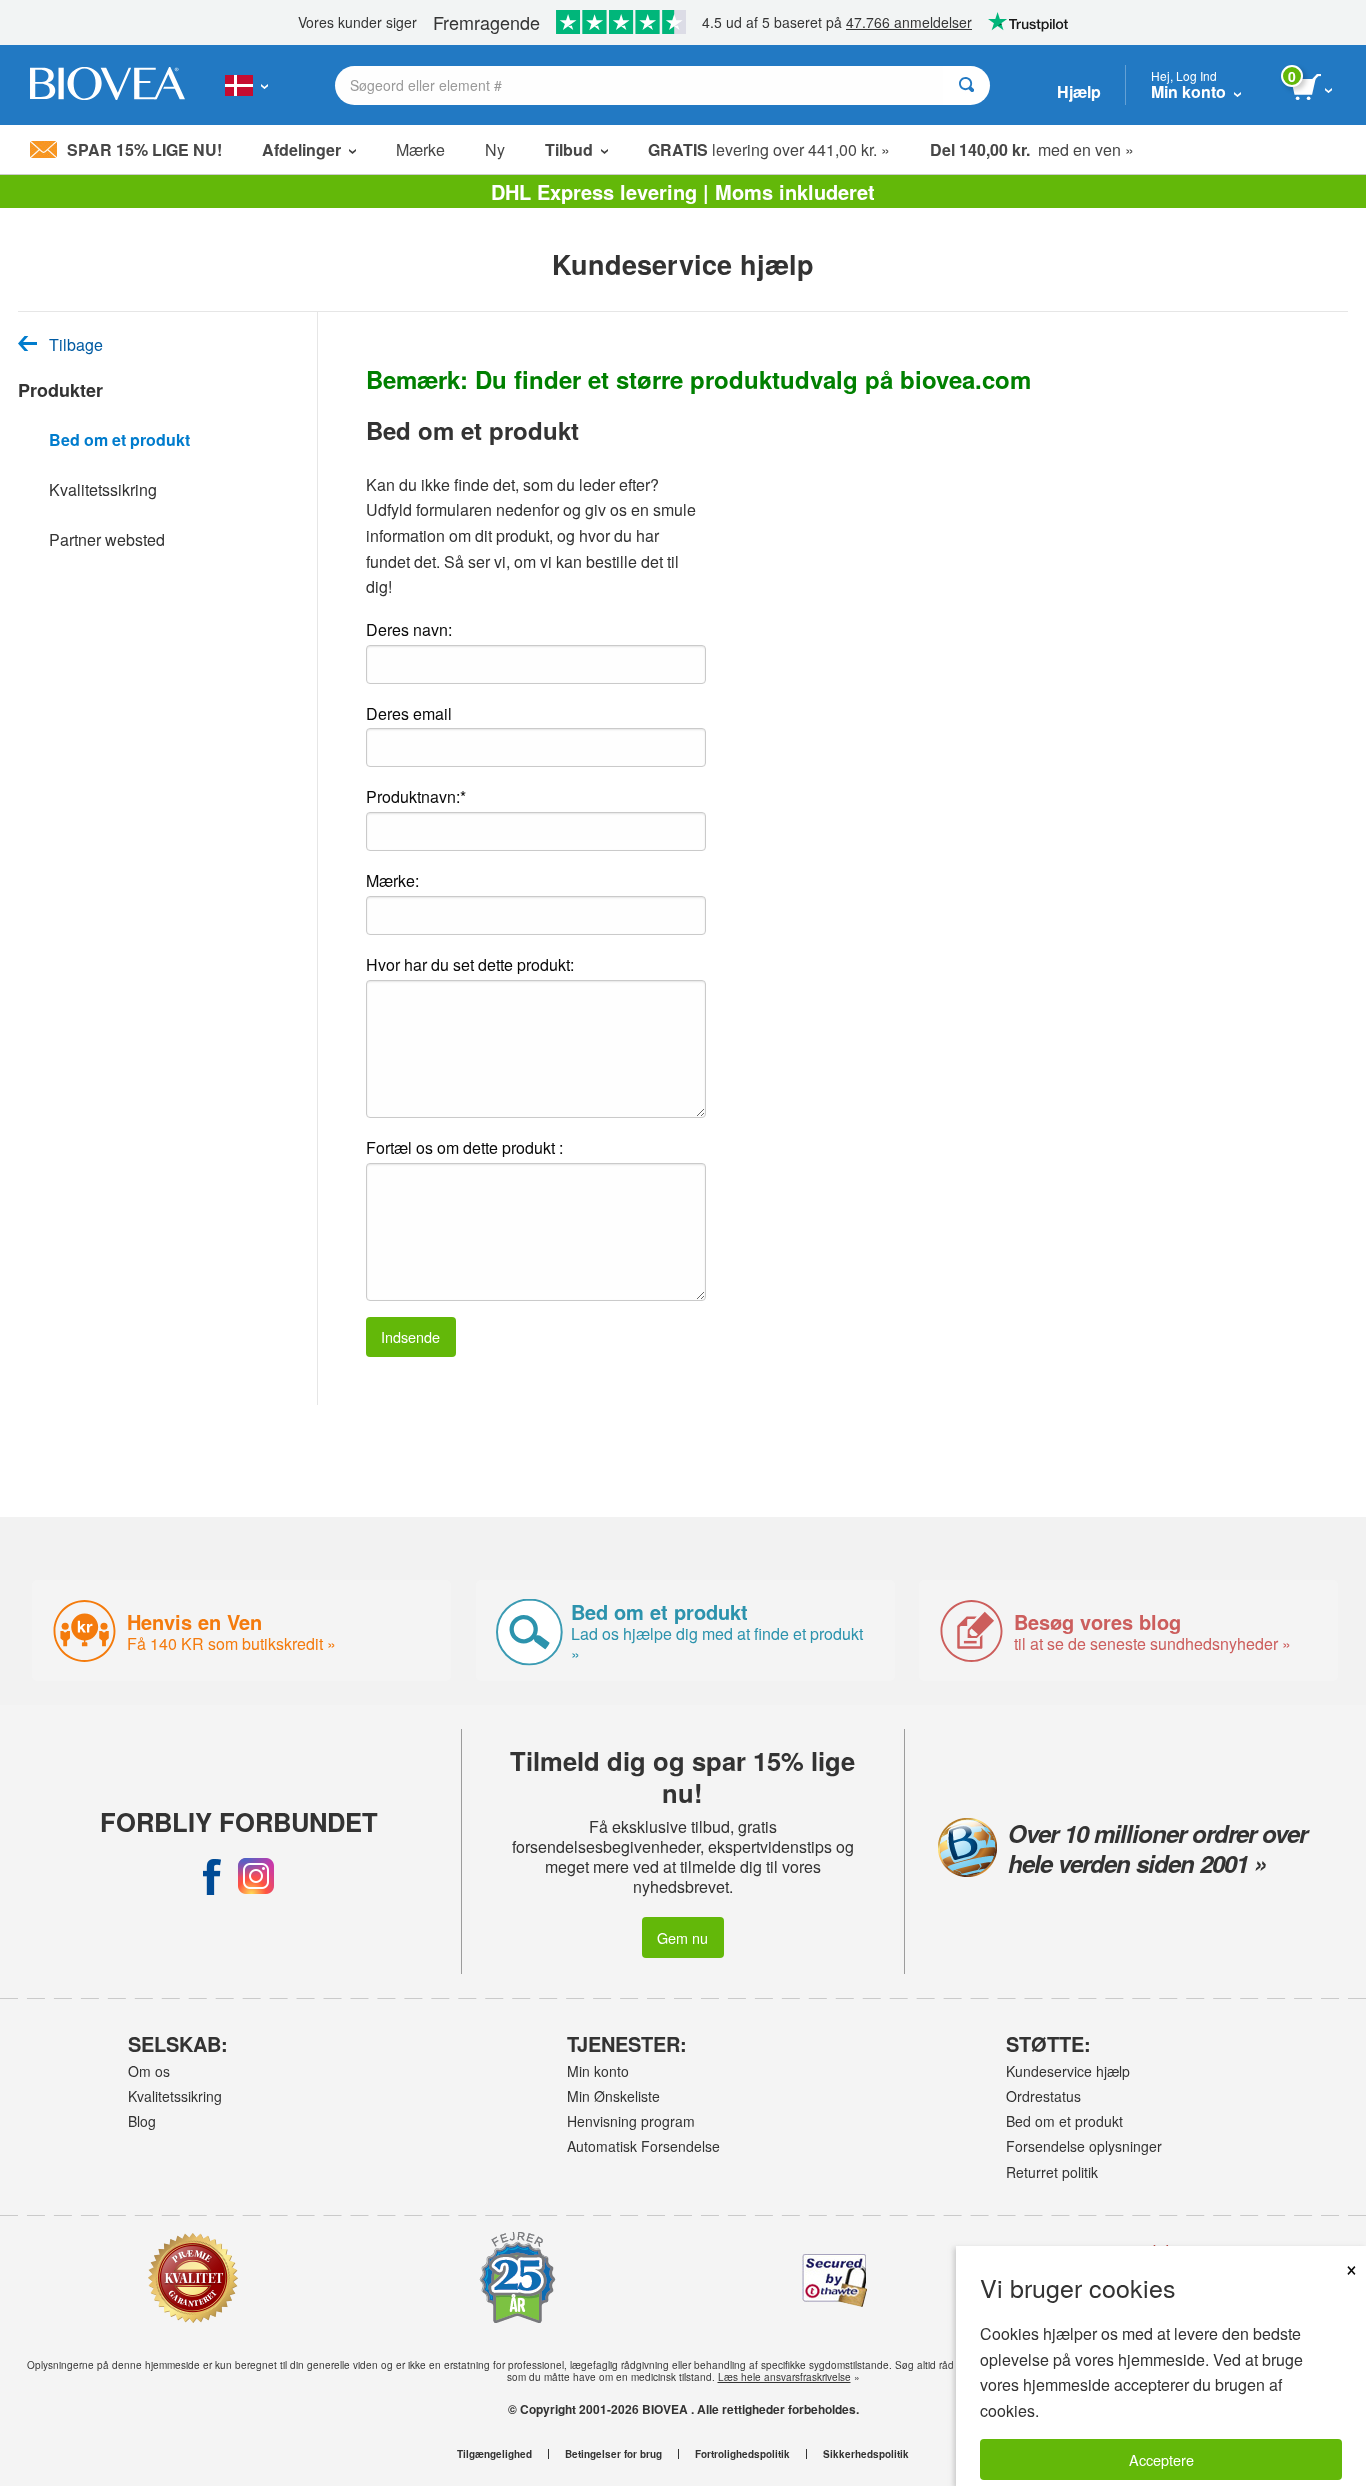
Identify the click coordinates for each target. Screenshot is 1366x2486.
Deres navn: (409, 629)
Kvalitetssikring (103, 489)
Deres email (409, 713)
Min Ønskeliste (613, 2096)
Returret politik (1052, 2172)
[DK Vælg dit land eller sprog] (246, 85)
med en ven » (1032, 149)
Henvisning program (631, 2121)
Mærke (420, 149)
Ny (495, 149)
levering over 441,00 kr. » (769, 149)
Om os (149, 2071)
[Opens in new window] (212, 1876)
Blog (142, 2121)
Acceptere (1161, 2459)
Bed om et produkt (119, 439)
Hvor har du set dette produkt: (470, 964)
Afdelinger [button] (301, 149)
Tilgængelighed (494, 2454)
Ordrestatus (1043, 2096)
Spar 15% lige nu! (144, 149)
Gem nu (682, 1937)
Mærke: (392, 880)
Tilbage (76, 345)
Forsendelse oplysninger (1084, 2146)
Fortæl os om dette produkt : (464, 1147)
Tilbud (569, 149)
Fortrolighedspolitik (742, 2454)
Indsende (410, 1336)
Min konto (598, 2071)
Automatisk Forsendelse (643, 2146)
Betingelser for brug (613, 2454)
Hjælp (1079, 91)
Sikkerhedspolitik (866, 2454)
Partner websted (107, 539)
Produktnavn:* (416, 796)
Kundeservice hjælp (1068, 2071)
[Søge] (966, 85)
